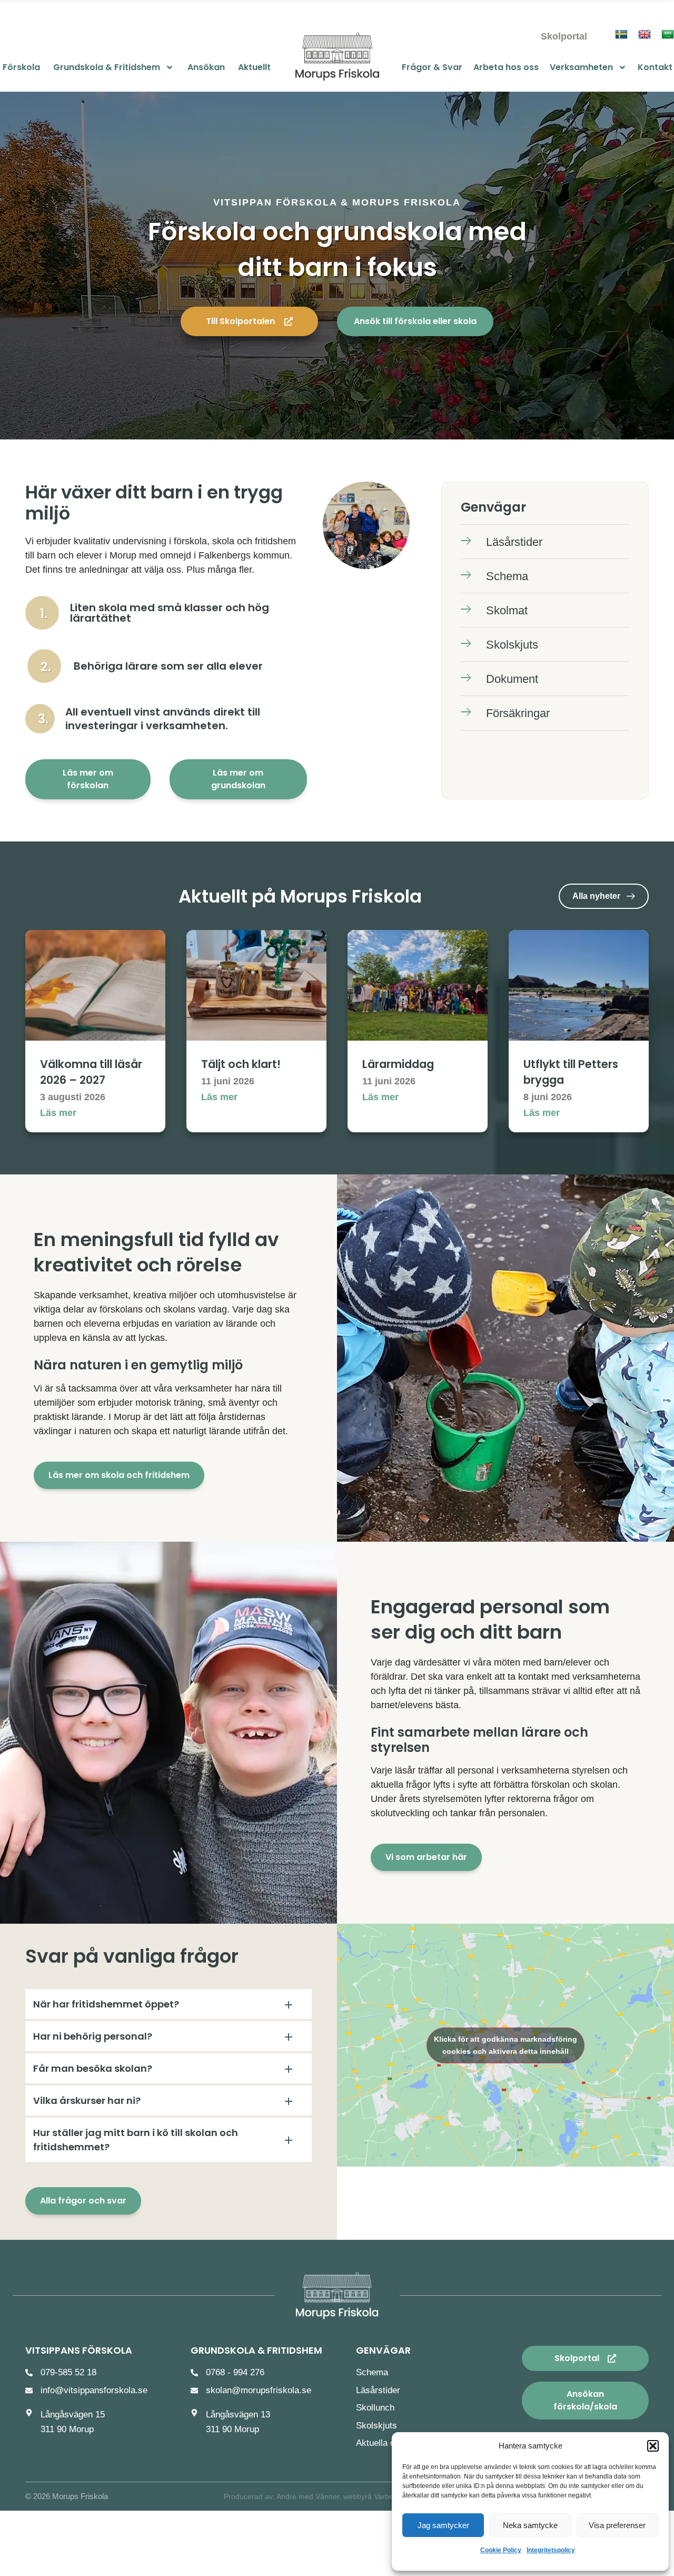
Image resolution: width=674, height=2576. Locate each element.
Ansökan (206, 67)
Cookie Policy (501, 2550)
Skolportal (564, 36)
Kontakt (655, 67)
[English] (645, 35)
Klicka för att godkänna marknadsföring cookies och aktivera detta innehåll (506, 2045)
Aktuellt (254, 67)
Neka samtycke (530, 2525)
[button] (653, 2446)
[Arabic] (668, 35)
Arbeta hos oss (506, 67)
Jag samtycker (443, 2525)
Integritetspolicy (551, 2550)
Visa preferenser (617, 2525)
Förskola (21, 67)
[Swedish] (621, 35)
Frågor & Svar (432, 67)
